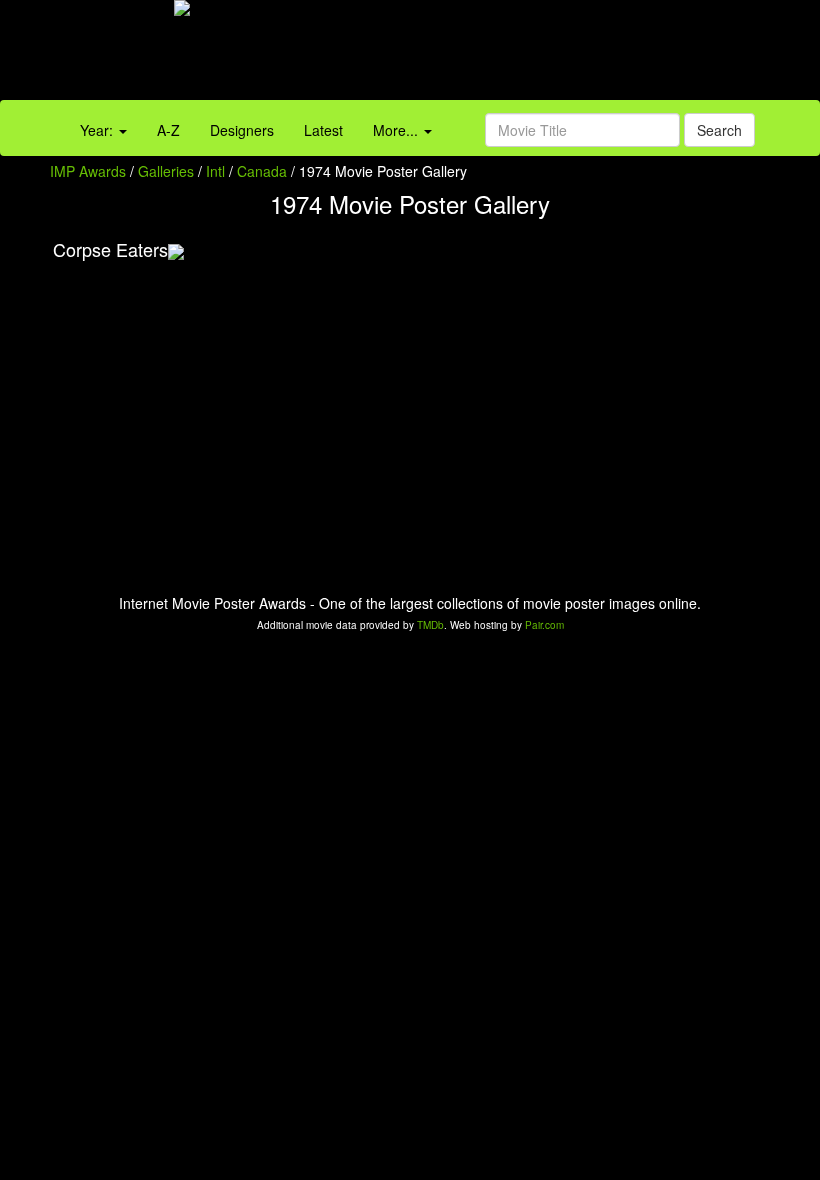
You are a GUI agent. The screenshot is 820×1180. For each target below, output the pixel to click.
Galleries (166, 171)
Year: (98, 130)
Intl (215, 171)
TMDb (430, 625)
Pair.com (544, 625)
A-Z (168, 130)
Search (719, 130)
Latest (323, 130)
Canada (262, 171)
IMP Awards (88, 171)
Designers (242, 130)
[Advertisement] (512, 55)
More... (397, 130)
